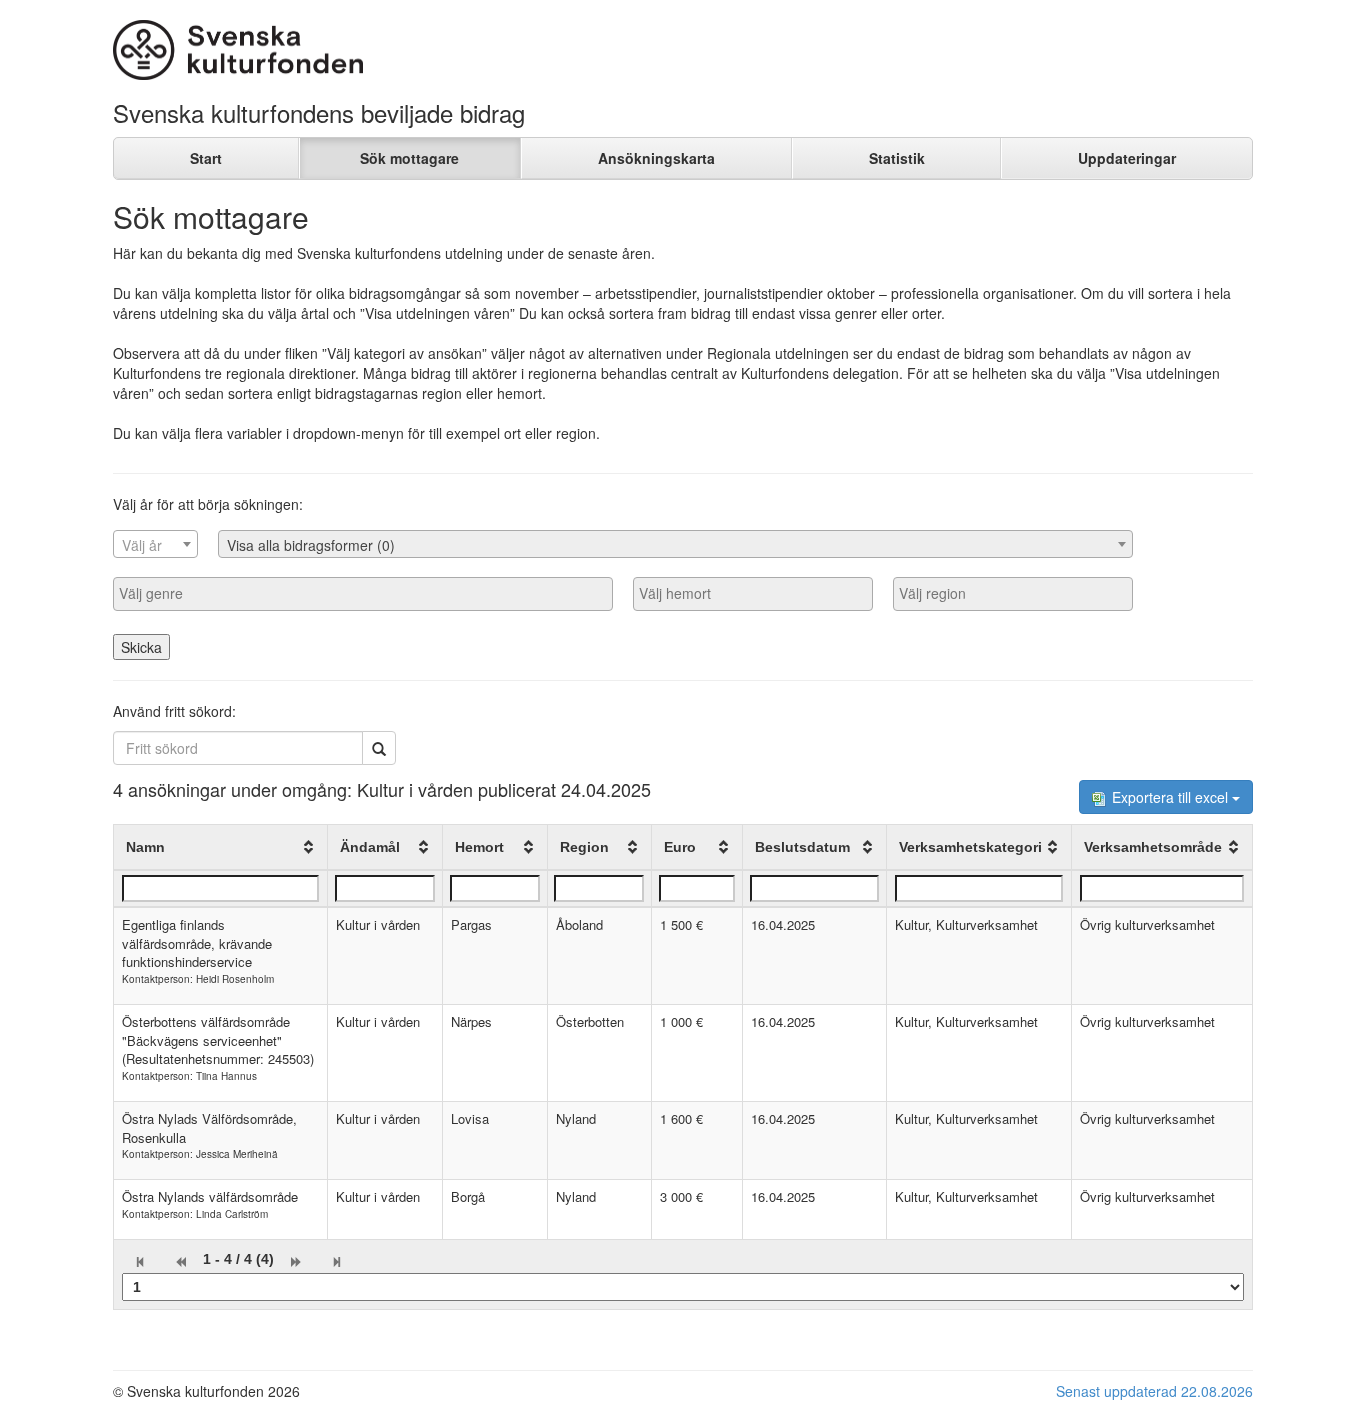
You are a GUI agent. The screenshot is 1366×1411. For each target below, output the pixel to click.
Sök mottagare (409, 158)
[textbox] (155, 545)
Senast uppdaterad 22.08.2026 (1154, 1391)
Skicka (141, 647)
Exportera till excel (1170, 797)
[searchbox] (363, 593)
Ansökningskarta (656, 158)
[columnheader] (221, 848)
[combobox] (155, 544)
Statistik (897, 158)
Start (206, 158)
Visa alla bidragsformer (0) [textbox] (311, 545)
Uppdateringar (1127, 158)
